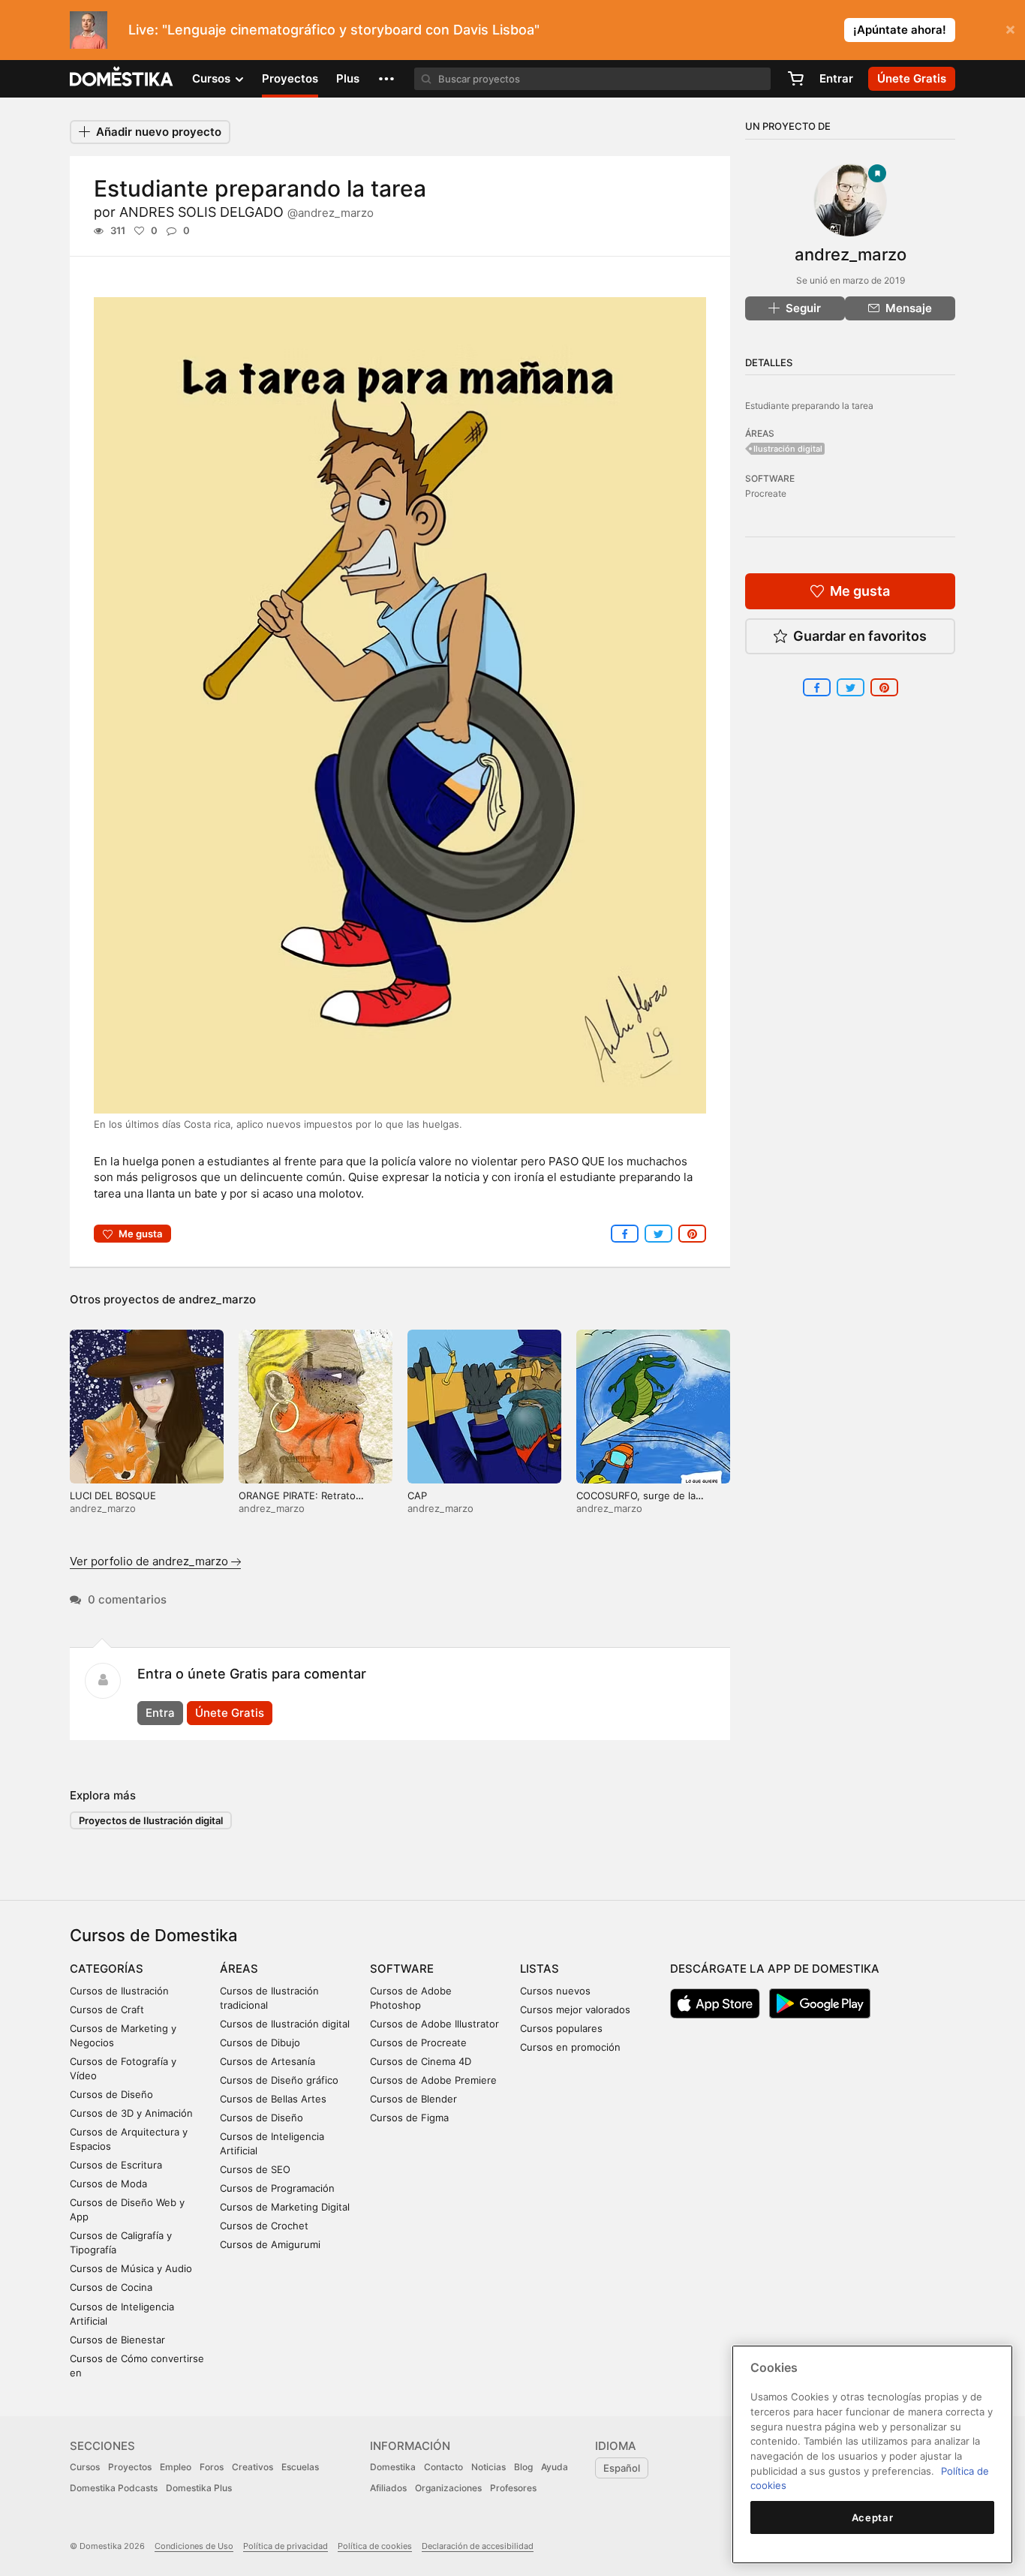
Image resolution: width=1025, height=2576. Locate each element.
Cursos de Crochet (264, 2226)
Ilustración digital (788, 449)
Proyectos (290, 78)
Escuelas (300, 2467)
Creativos (252, 2467)
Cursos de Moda (108, 2184)
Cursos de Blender (413, 2099)
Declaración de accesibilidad (478, 2546)
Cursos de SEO (255, 2169)
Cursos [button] (213, 78)
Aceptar (873, 2517)
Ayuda (555, 2467)
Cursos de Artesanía (268, 2061)
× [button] (1010, 29)
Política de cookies (375, 2546)
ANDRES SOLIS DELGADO (246, 212)
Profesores (513, 2488)
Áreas (239, 1969)
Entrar (836, 78)
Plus (348, 78)
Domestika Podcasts (114, 2488)
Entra (160, 1713)
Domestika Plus (199, 2488)
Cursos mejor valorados (575, 2009)
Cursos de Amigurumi (270, 2244)
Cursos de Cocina (111, 2287)
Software (402, 1969)
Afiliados (388, 2488)
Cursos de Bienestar (117, 2340)
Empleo (176, 2467)
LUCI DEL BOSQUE (113, 1495)
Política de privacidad (286, 2546)
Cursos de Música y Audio (131, 2268)
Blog (523, 2467)
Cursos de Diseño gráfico (279, 2080)
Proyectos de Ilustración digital (151, 1820)
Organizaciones (448, 2488)
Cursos (85, 2467)
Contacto (443, 2467)
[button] (386, 79)
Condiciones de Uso (194, 2546)
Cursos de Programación (277, 2188)
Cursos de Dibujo (260, 2042)
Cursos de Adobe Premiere (433, 2080)
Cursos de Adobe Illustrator (434, 2024)
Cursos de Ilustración (119, 1991)
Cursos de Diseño (111, 2094)
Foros (212, 2467)
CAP (417, 1495)
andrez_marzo (217, 1299)
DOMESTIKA (122, 79)
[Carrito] (795, 79)
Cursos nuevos (555, 1991)
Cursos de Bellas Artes (273, 2099)
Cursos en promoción (570, 2047)
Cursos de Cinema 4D (421, 2061)
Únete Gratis (230, 1713)
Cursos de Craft (107, 2009)
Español (622, 2468)
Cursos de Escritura (116, 2165)
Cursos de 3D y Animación (131, 2113)
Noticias (488, 2467)
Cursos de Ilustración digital (285, 2024)
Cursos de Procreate (418, 2042)
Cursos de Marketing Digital (285, 2207)
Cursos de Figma (409, 2118)
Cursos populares (561, 2028)
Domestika (393, 2467)
